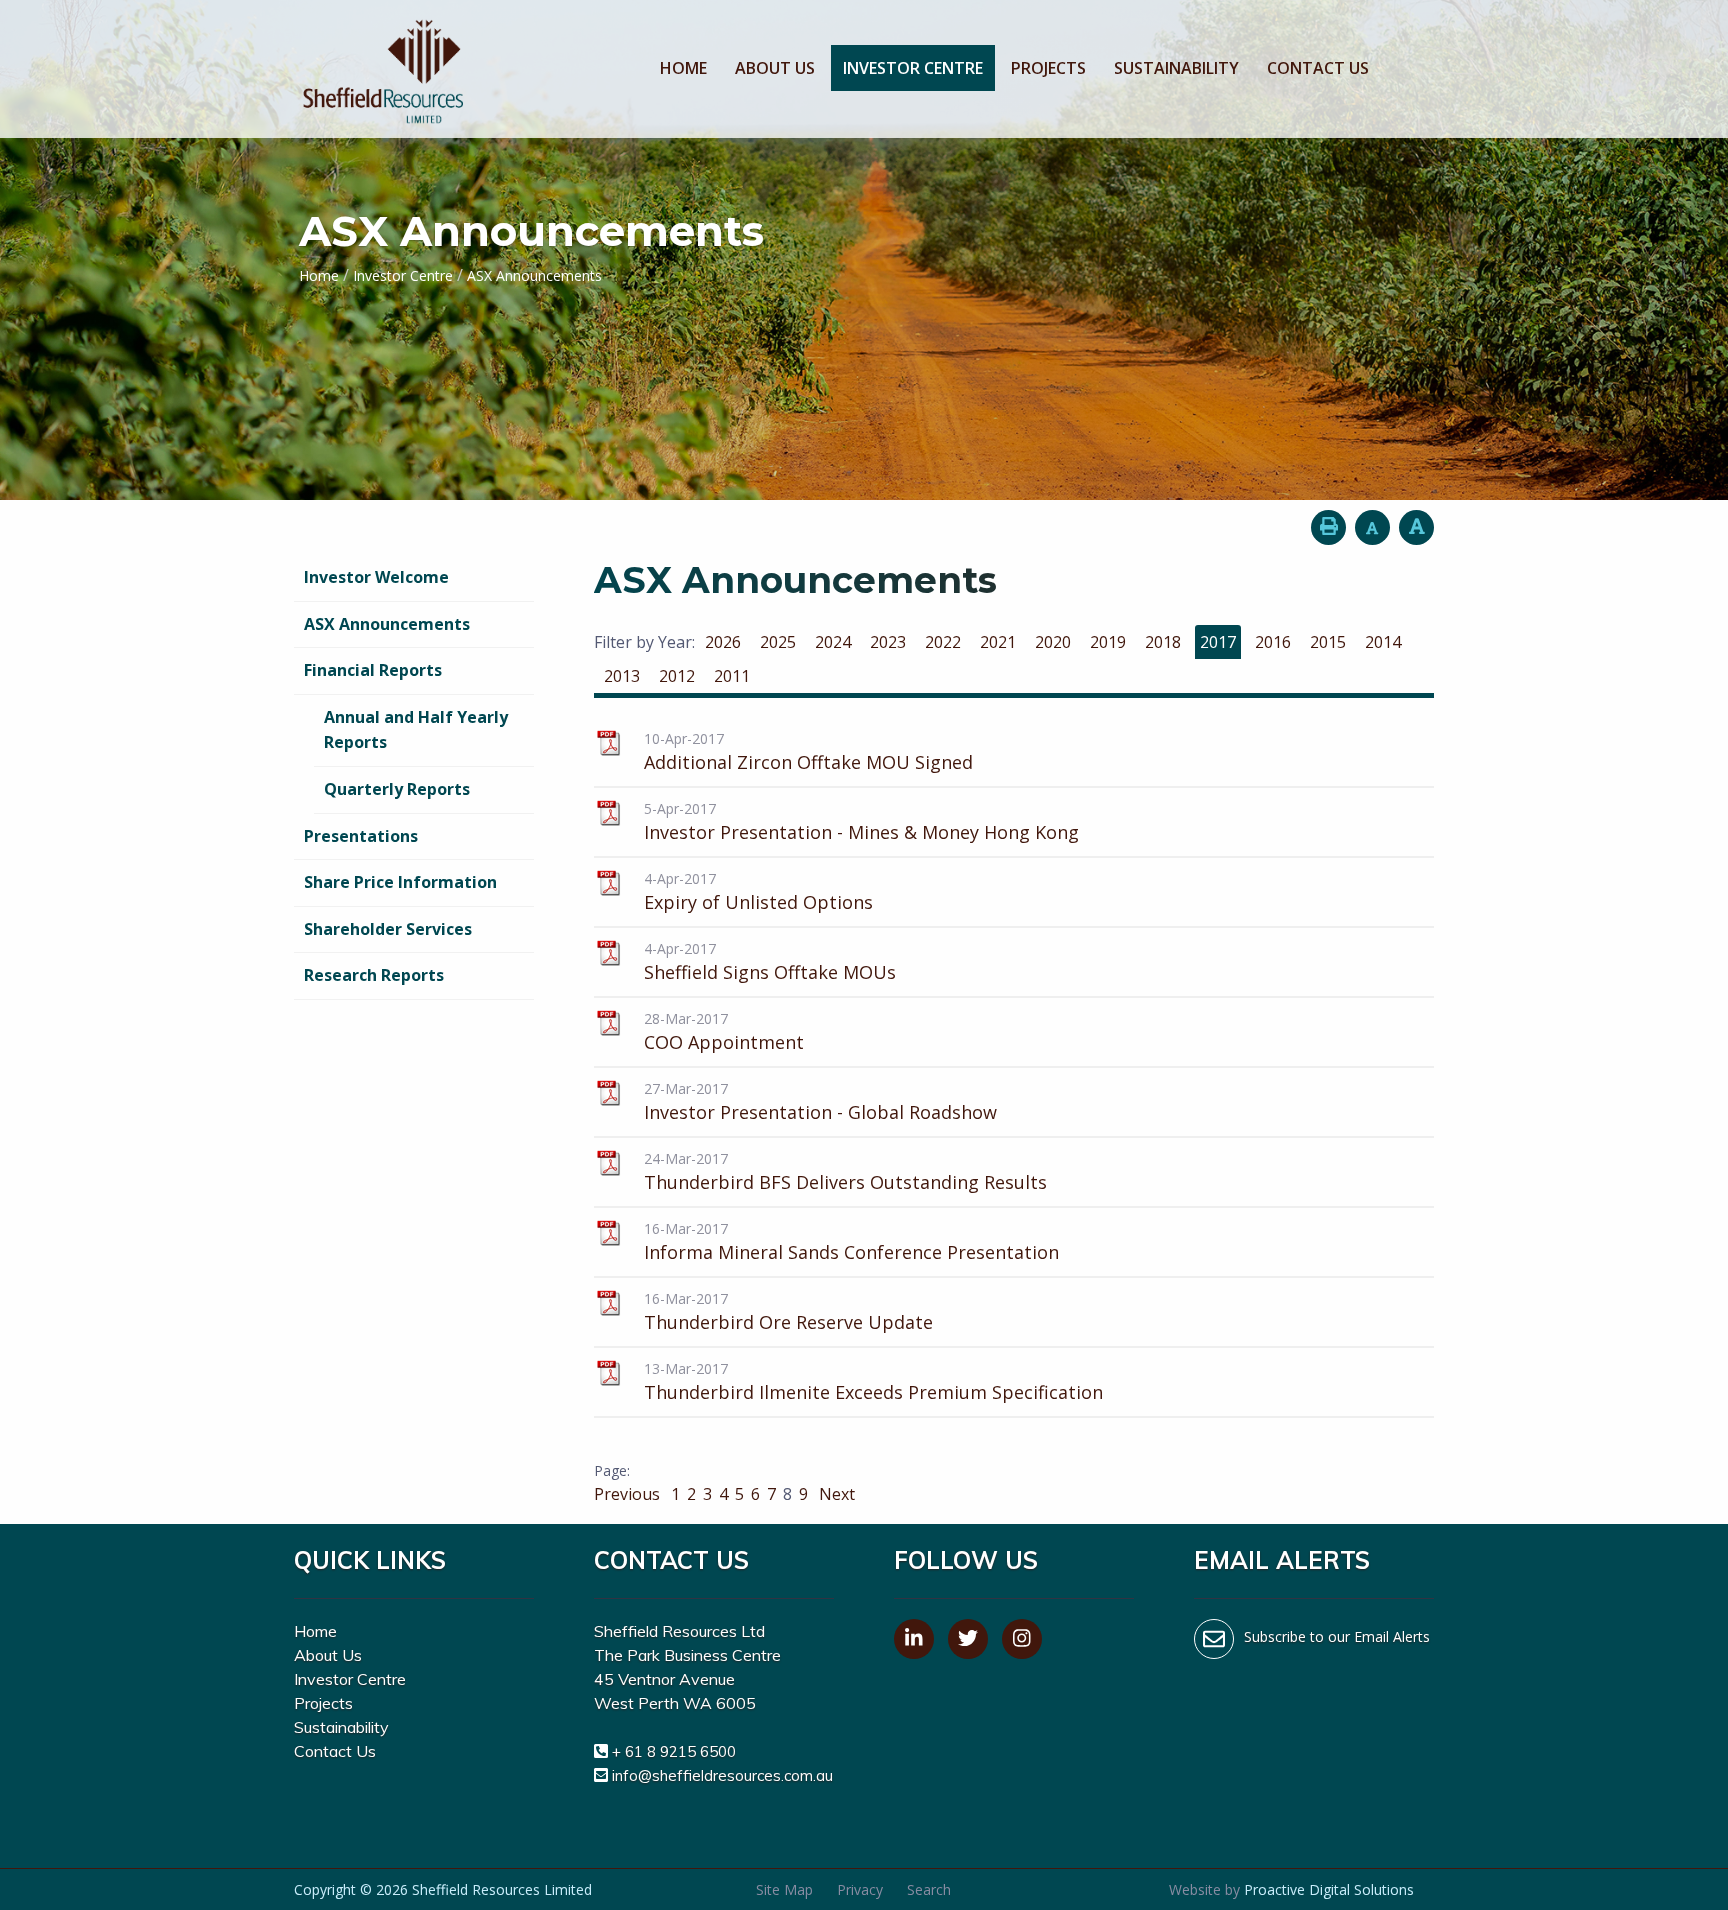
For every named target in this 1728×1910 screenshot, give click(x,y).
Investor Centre (913, 68)
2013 (622, 676)
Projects (1048, 68)
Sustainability (1176, 68)
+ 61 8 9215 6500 (674, 1751)
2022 (943, 642)
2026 (723, 642)
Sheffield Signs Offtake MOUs (770, 972)
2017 (1218, 642)
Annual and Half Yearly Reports (416, 730)
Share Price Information (400, 882)
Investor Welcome (376, 577)
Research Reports (374, 975)
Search (929, 1889)
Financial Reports (373, 670)
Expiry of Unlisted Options (758, 902)
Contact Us (1318, 68)
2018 (1163, 642)
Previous (629, 1494)
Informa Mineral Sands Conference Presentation (851, 1252)
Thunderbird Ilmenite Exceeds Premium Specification (873, 1392)
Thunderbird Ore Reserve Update (788, 1322)
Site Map (784, 1889)
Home (683, 68)
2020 (1053, 642)
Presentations (361, 836)
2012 (677, 676)
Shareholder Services (388, 929)
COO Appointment (724, 1042)
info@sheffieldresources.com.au (722, 1775)
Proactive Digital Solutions (1329, 1889)
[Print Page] (1328, 527)
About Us (775, 68)
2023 (888, 642)
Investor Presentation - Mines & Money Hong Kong (861, 832)
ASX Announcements (387, 624)
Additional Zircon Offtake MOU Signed (808, 762)
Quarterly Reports (397, 789)
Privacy (860, 1889)
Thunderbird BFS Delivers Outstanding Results (845, 1182)
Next (835, 1494)
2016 (1273, 642)
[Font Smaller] (1372, 527)
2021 (998, 642)
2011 (732, 676)
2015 (1328, 642)
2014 (1383, 642)
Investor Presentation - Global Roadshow (820, 1112)
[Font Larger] (1416, 527)
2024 (833, 642)
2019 (1108, 642)
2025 (778, 642)
